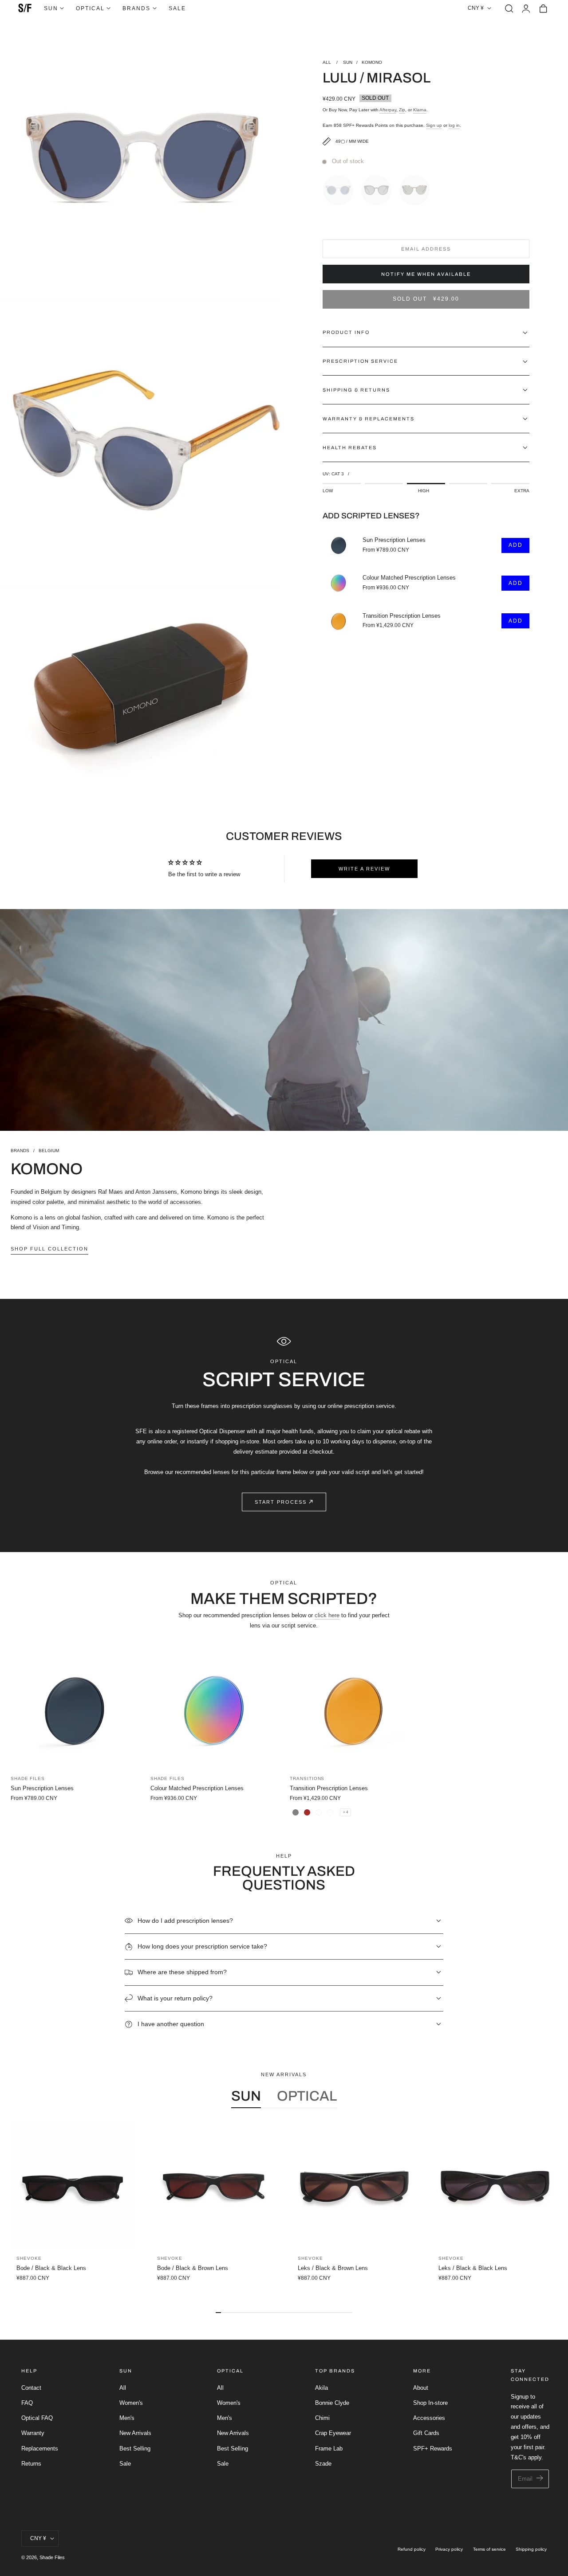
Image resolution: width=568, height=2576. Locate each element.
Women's (131, 2403)
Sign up (434, 125)
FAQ (27, 2403)
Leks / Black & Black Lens (473, 2268)
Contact (31, 2388)
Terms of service (489, 2549)
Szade (323, 2464)
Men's (127, 2418)
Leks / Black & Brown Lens (333, 2268)
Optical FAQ (37, 2418)
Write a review (364, 869)
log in (454, 125)
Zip (402, 110)
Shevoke (29, 2258)
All (123, 2388)
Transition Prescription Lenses (402, 616)
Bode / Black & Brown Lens (193, 2268)
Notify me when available (426, 274)
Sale (125, 2464)
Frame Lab (329, 2449)
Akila (321, 2388)
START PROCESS (281, 1502)
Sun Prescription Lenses (394, 540)
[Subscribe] (540, 2478)
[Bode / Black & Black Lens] (73, 2186)
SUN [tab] (246, 2096)
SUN (348, 62)
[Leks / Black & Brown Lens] (354, 2186)
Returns (31, 2464)
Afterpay (388, 110)
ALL (327, 62)
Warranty (33, 2433)
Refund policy (412, 2549)
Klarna (420, 110)
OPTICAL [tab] (307, 2096)
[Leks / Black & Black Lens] (495, 2186)
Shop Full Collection (49, 1249)
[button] (509, 8)
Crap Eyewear (333, 2433)
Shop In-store (430, 2403)
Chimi (322, 2418)
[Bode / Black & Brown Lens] (214, 2186)
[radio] (340, 188)
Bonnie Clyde (332, 2403)
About (421, 2388)
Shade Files (52, 2557)
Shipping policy (531, 2549)
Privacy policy (449, 2549)
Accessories (429, 2418)
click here (327, 1615)
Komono (372, 62)
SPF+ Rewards (433, 2449)
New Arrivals (135, 2433)
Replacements (40, 2449)
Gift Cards (426, 2433)
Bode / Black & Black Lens (51, 2268)
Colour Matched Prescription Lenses (409, 578)
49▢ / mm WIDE (352, 141)
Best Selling (135, 2449)
